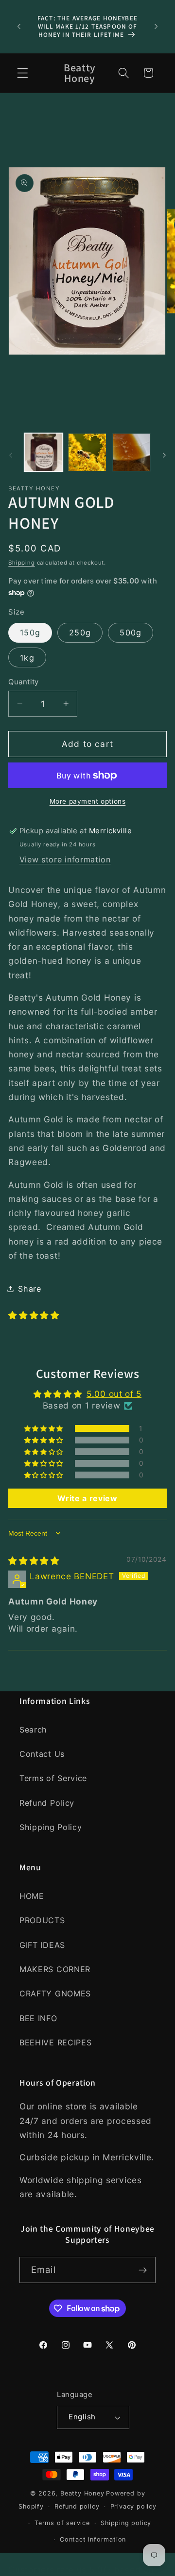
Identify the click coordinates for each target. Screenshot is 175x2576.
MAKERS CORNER (55, 1969)
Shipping (21, 563)
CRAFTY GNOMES (55, 1993)
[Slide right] (164, 455)
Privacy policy (133, 2506)
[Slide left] (11, 455)
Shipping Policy (51, 1827)
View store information (65, 859)
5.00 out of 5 (114, 1394)
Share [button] (29, 1289)
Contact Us (42, 1754)
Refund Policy (47, 1803)
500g (131, 632)
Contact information (93, 2539)
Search (33, 1730)
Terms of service (62, 2523)
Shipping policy (126, 2523)
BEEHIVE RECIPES (55, 2042)
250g (80, 632)
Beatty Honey (82, 2493)
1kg (27, 658)
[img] (34, 1561)
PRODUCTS (42, 1920)
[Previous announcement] (19, 26)
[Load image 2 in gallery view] (87, 452)
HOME (32, 1896)
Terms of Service (53, 1778)
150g (30, 632)
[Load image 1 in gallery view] (44, 452)
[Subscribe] (143, 2270)
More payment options (88, 801)
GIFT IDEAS (42, 1945)
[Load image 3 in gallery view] (131, 452)
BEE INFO (38, 2018)
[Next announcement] (156, 26)
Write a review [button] (87, 1498)
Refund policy (77, 2506)
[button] (23, 73)
